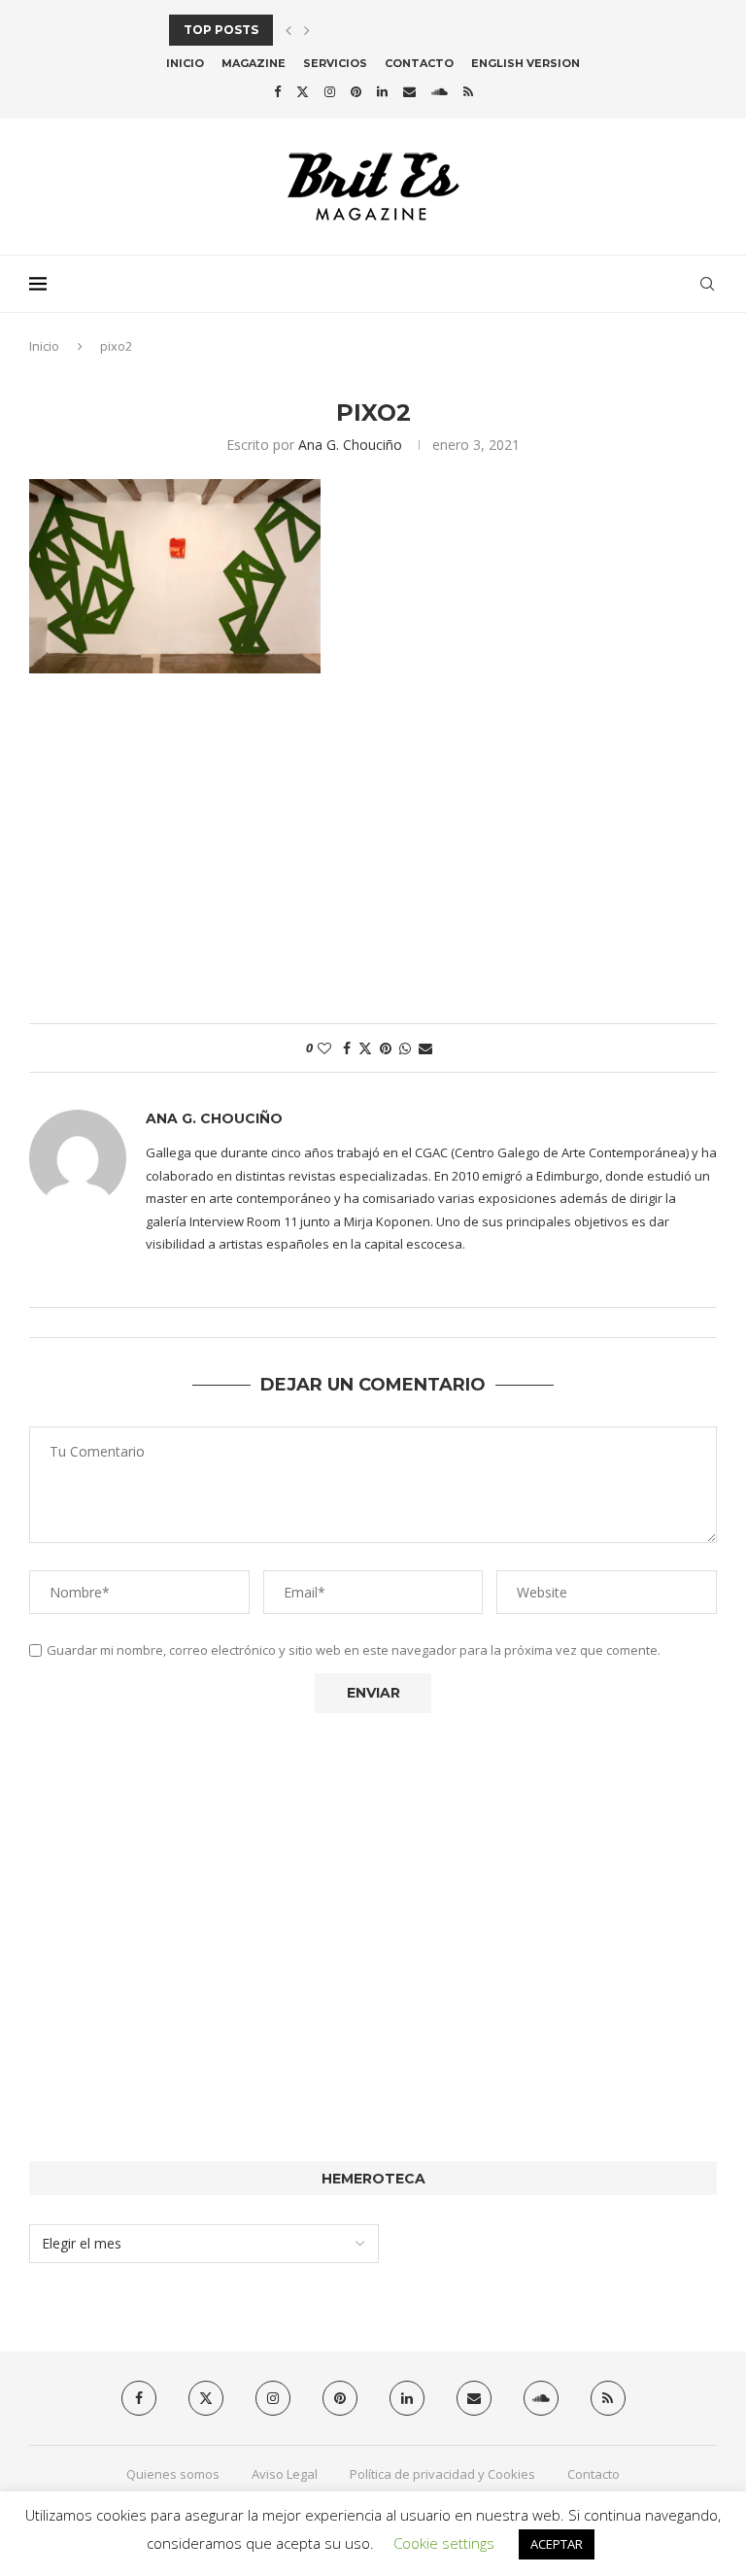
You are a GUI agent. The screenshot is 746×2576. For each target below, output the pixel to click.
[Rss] (468, 91)
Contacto (419, 63)
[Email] (409, 91)
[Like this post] (324, 1048)
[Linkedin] (382, 91)
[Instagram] (330, 91)
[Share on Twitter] (365, 1048)
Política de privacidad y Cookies (442, 2474)
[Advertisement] (373, 858)
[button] (288, 30)
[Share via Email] (425, 1048)
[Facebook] (277, 91)
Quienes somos (173, 2474)
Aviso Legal (285, 2474)
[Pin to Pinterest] (386, 1048)
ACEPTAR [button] (557, 2544)
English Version (526, 63)
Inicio (185, 63)
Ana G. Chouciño (350, 445)
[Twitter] (303, 91)
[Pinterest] (356, 91)
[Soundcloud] (440, 91)
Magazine (254, 63)
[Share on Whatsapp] (405, 1048)
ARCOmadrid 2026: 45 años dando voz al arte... (336, 30)
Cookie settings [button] (444, 2543)
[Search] (707, 284)
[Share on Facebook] (347, 1048)
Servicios (335, 63)
